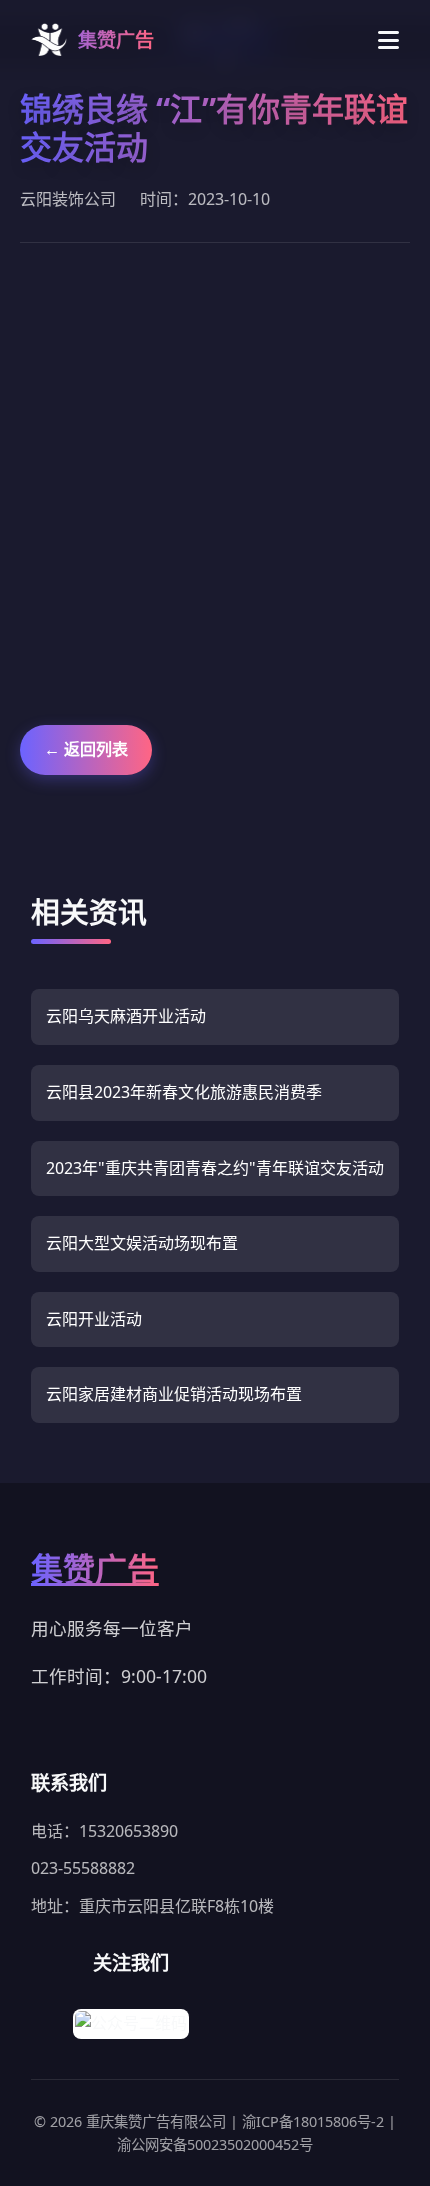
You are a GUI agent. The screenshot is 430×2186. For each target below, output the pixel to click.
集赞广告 (95, 1568)
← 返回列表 (86, 749)
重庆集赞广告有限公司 (158, 2121)
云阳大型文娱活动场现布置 (142, 1243)
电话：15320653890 (104, 1831)
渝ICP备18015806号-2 (315, 2121)
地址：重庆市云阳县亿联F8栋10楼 (152, 1906)
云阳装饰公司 (68, 199)
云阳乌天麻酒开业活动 (126, 1016)
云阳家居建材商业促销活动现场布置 (174, 1394)
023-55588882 (83, 1868)
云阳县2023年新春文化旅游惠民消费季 (184, 1092)
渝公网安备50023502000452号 (215, 2144)
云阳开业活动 (94, 1319)
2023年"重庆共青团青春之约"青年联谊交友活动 (215, 1168)
